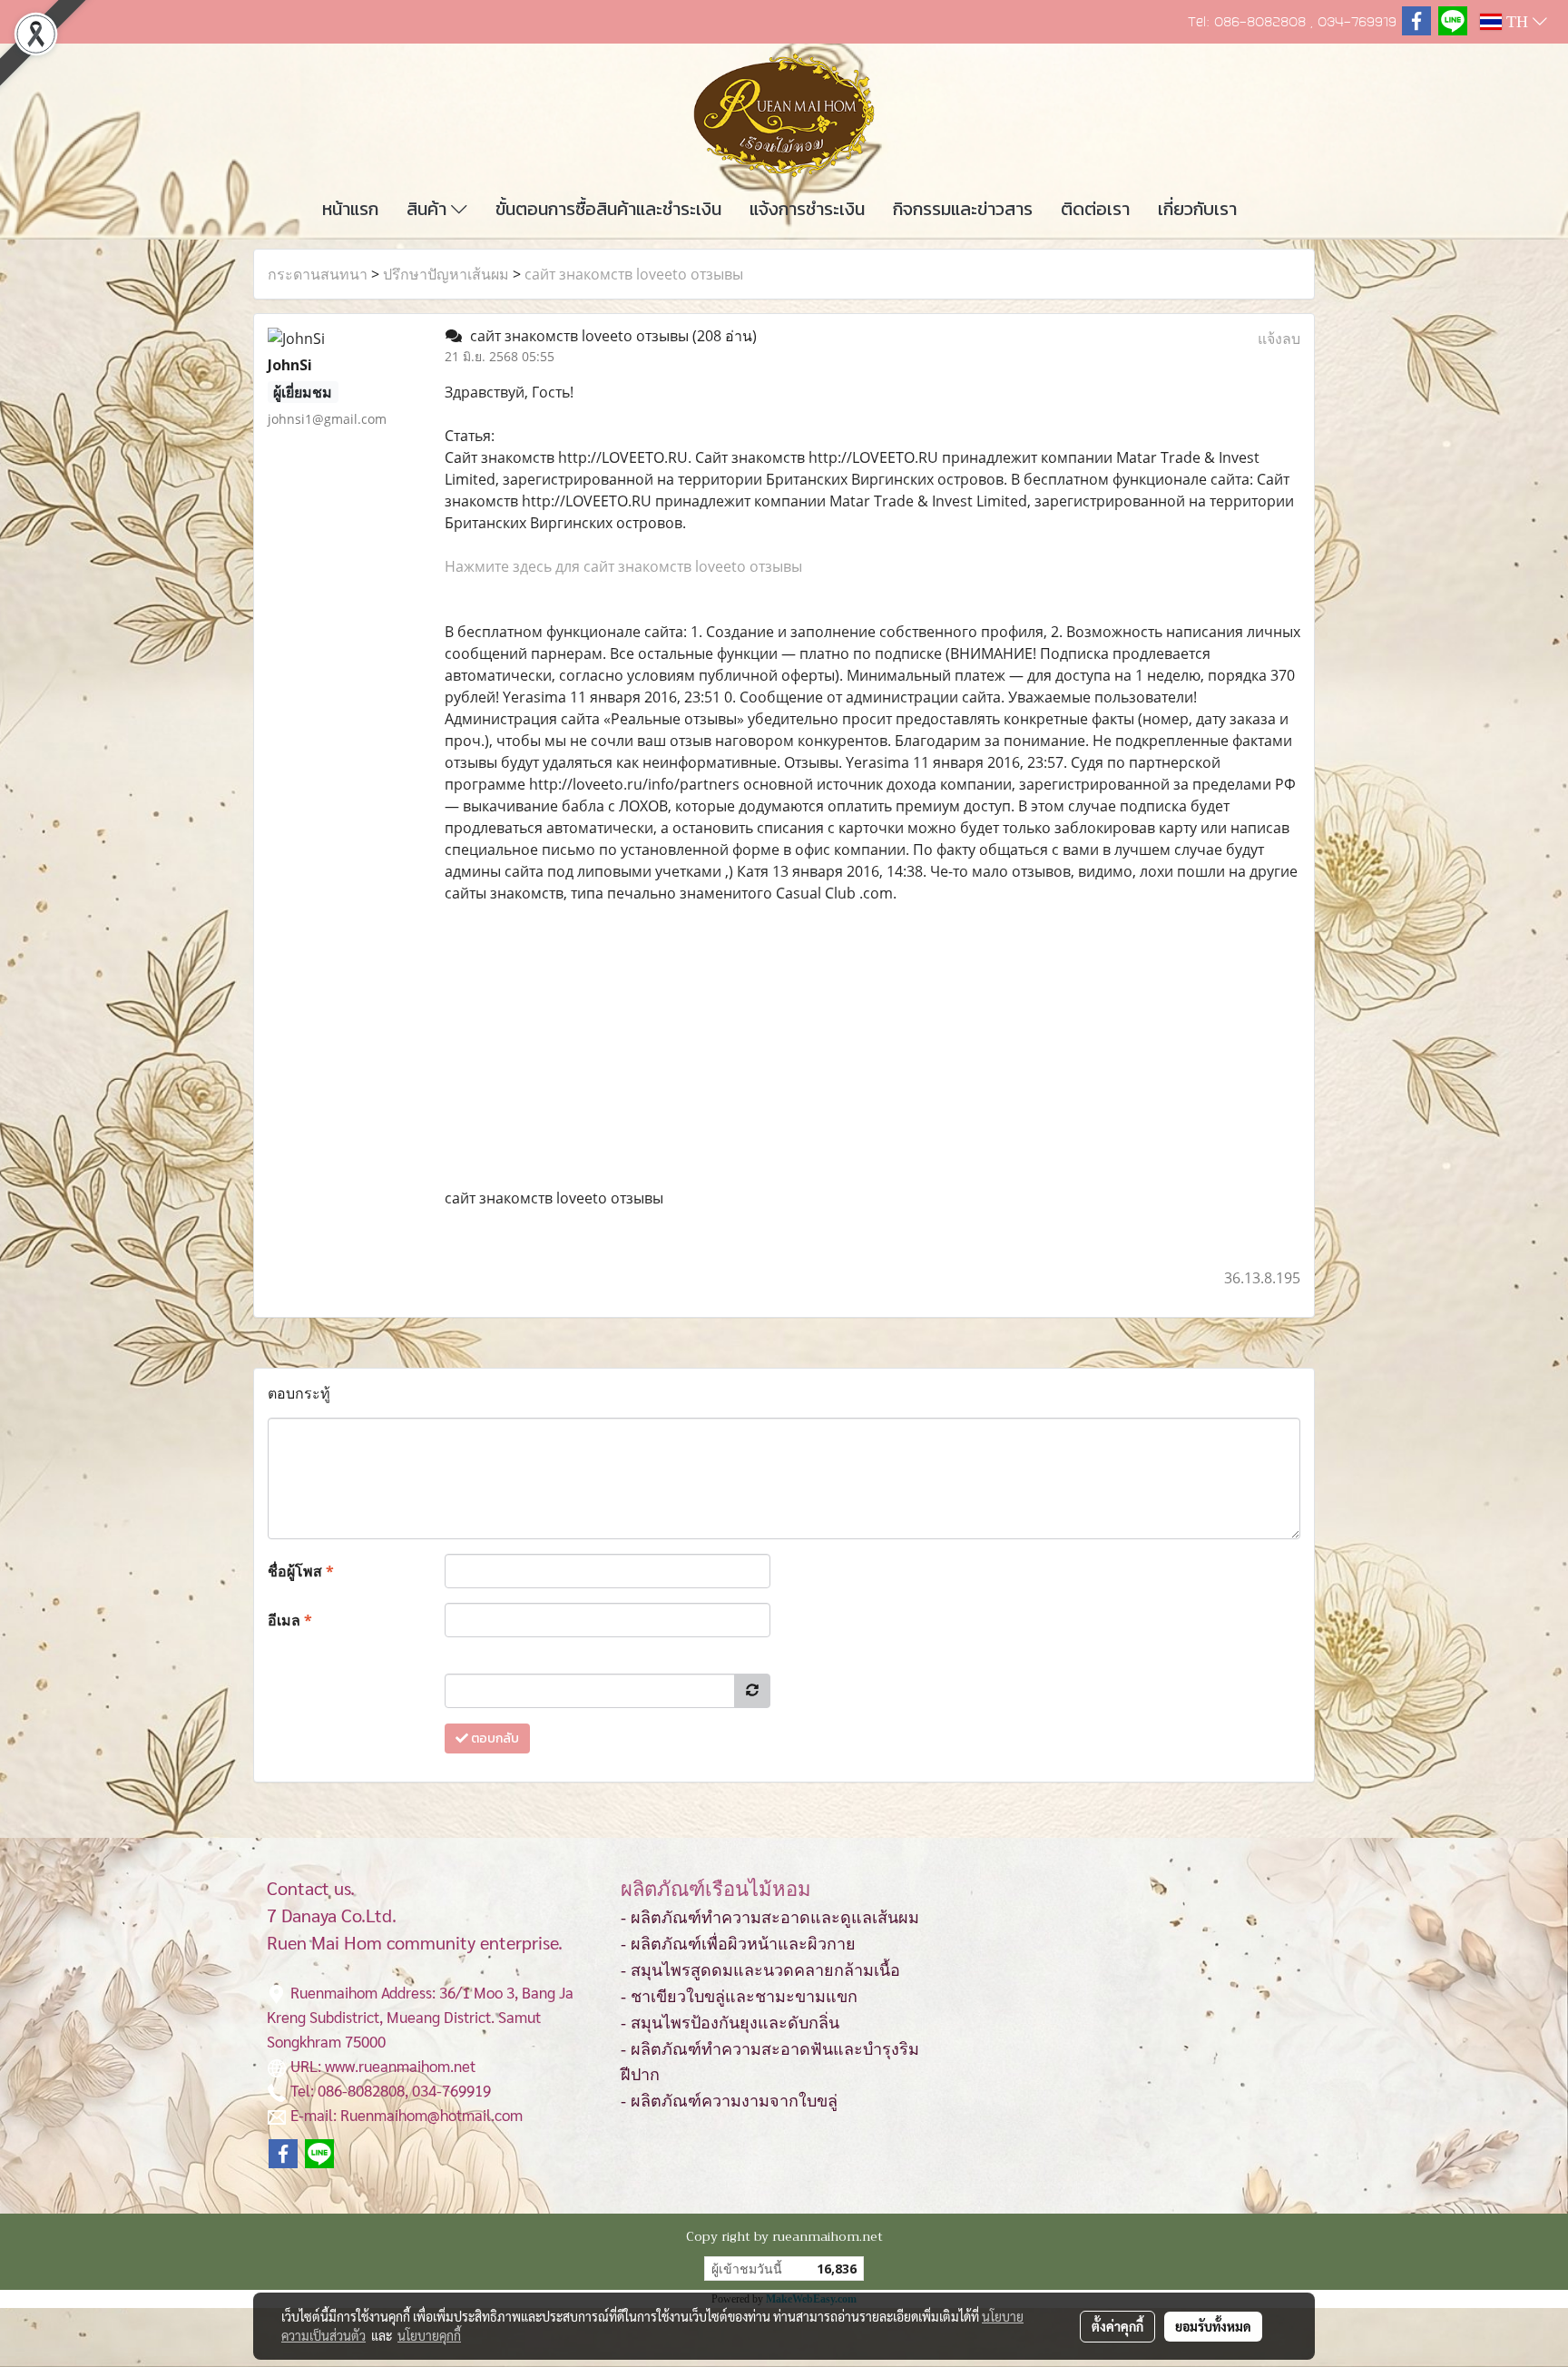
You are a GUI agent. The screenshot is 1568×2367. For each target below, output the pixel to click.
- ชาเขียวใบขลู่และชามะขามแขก (739, 1997)
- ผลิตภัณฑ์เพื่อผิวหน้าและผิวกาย (738, 1944)
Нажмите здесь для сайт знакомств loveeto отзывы (623, 566)
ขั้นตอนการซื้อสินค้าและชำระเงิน (608, 209)
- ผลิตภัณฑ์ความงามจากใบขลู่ (729, 2101)
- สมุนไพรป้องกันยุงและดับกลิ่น (730, 2023)
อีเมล (290, 1620)
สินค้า (429, 209)
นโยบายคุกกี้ (429, 2335)
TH (1517, 22)
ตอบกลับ (494, 1738)
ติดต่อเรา (1095, 209)
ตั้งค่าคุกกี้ (1117, 2326)
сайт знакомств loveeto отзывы (634, 274)
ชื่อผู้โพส (301, 1571)
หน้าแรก (350, 209)
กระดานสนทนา (318, 274)
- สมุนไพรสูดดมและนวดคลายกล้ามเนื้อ (760, 1970)
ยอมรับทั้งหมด (1213, 2326)
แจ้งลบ (1279, 339)
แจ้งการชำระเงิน (807, 209)
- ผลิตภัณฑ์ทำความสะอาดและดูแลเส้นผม (770, 1918)
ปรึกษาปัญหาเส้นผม (446, 274)
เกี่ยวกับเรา (1197, 209)
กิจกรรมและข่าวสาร (963, 209)
